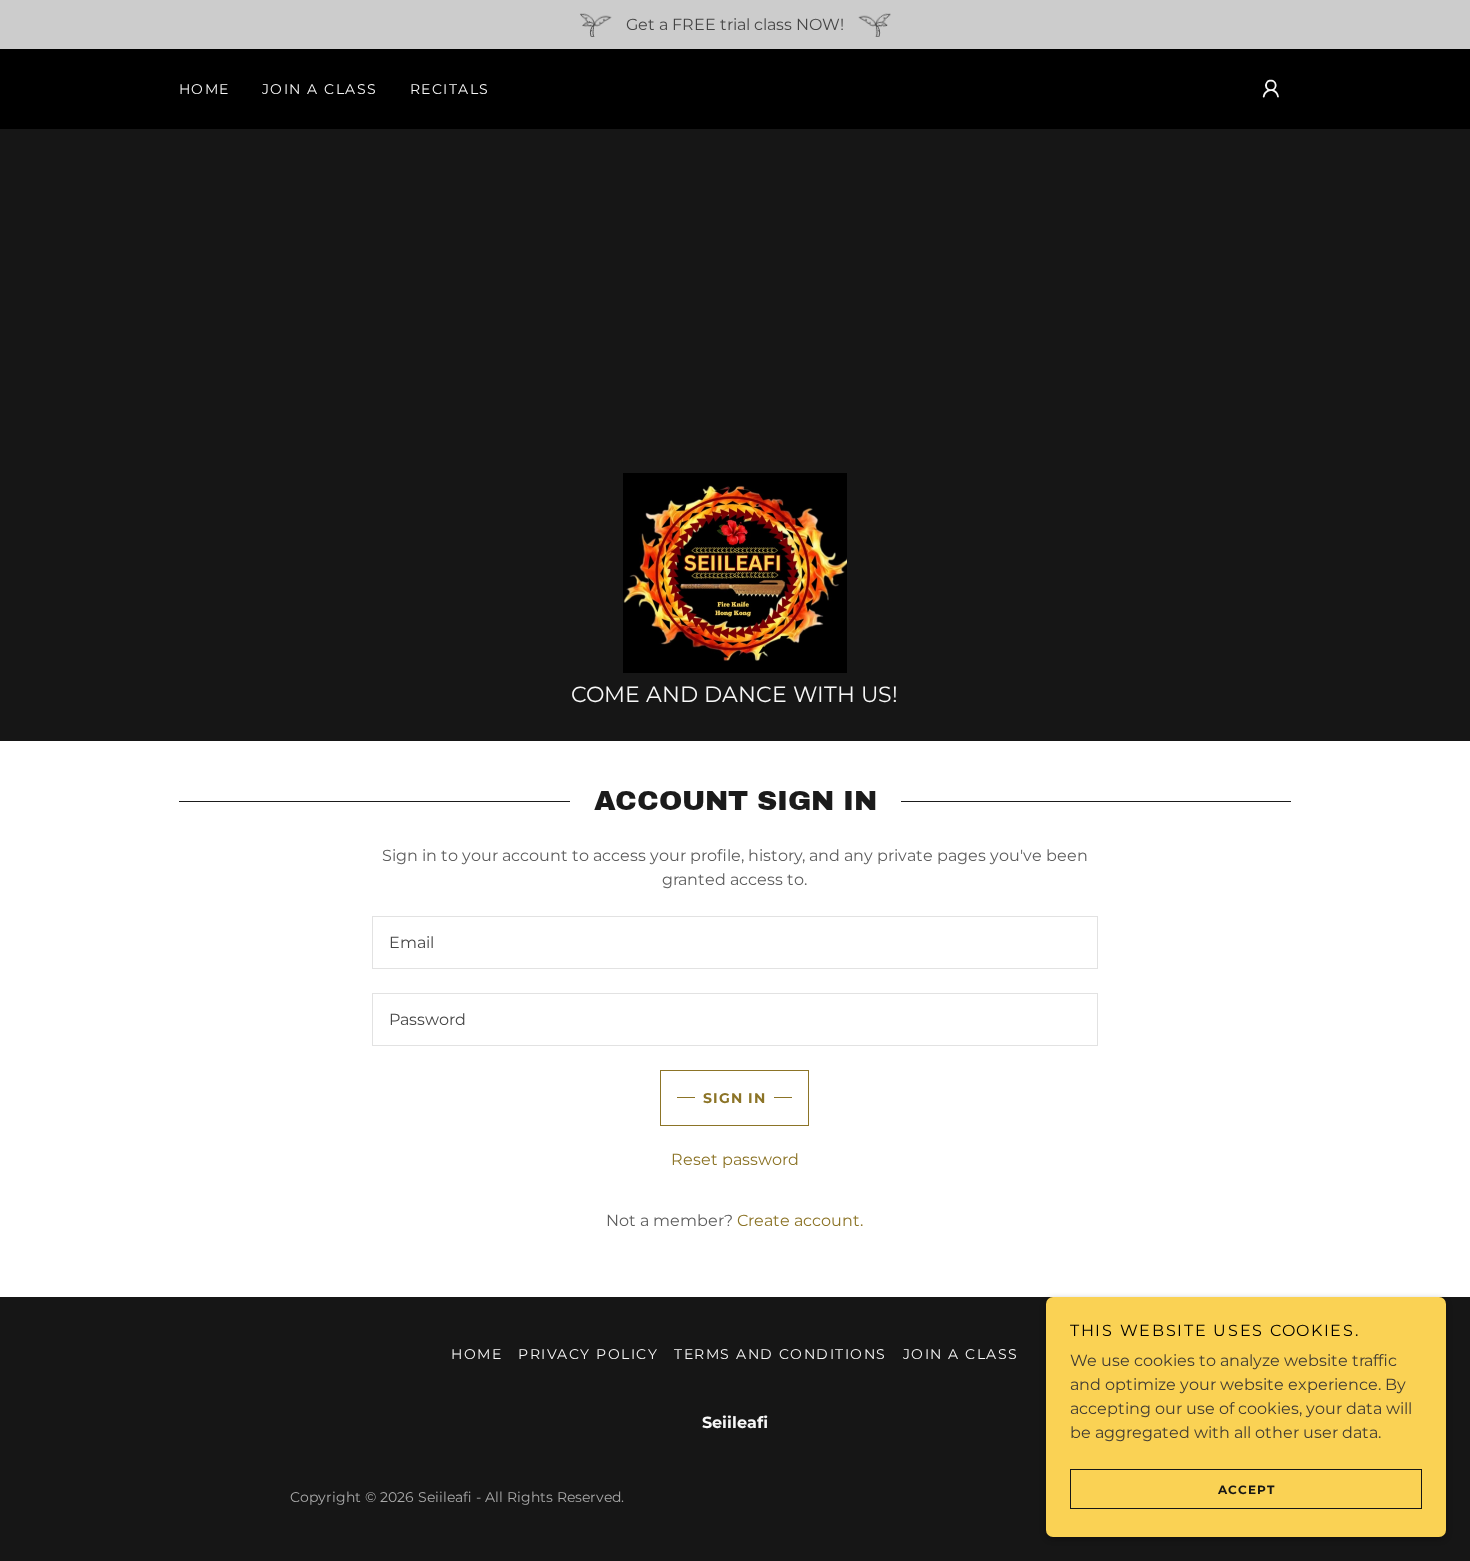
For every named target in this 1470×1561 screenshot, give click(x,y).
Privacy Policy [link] (588, 1354)
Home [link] (204, 89)
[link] (735, 571)
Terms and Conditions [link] (780, 1354)
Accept (1246, 1489)
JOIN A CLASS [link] (320, 89)
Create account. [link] (800, 1220)
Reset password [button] (735, 1159)
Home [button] (476, 1354)
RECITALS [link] (450, 89)
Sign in (734, 1098)
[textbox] (734, 942)
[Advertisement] (735, 301)
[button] (1271, 89)
